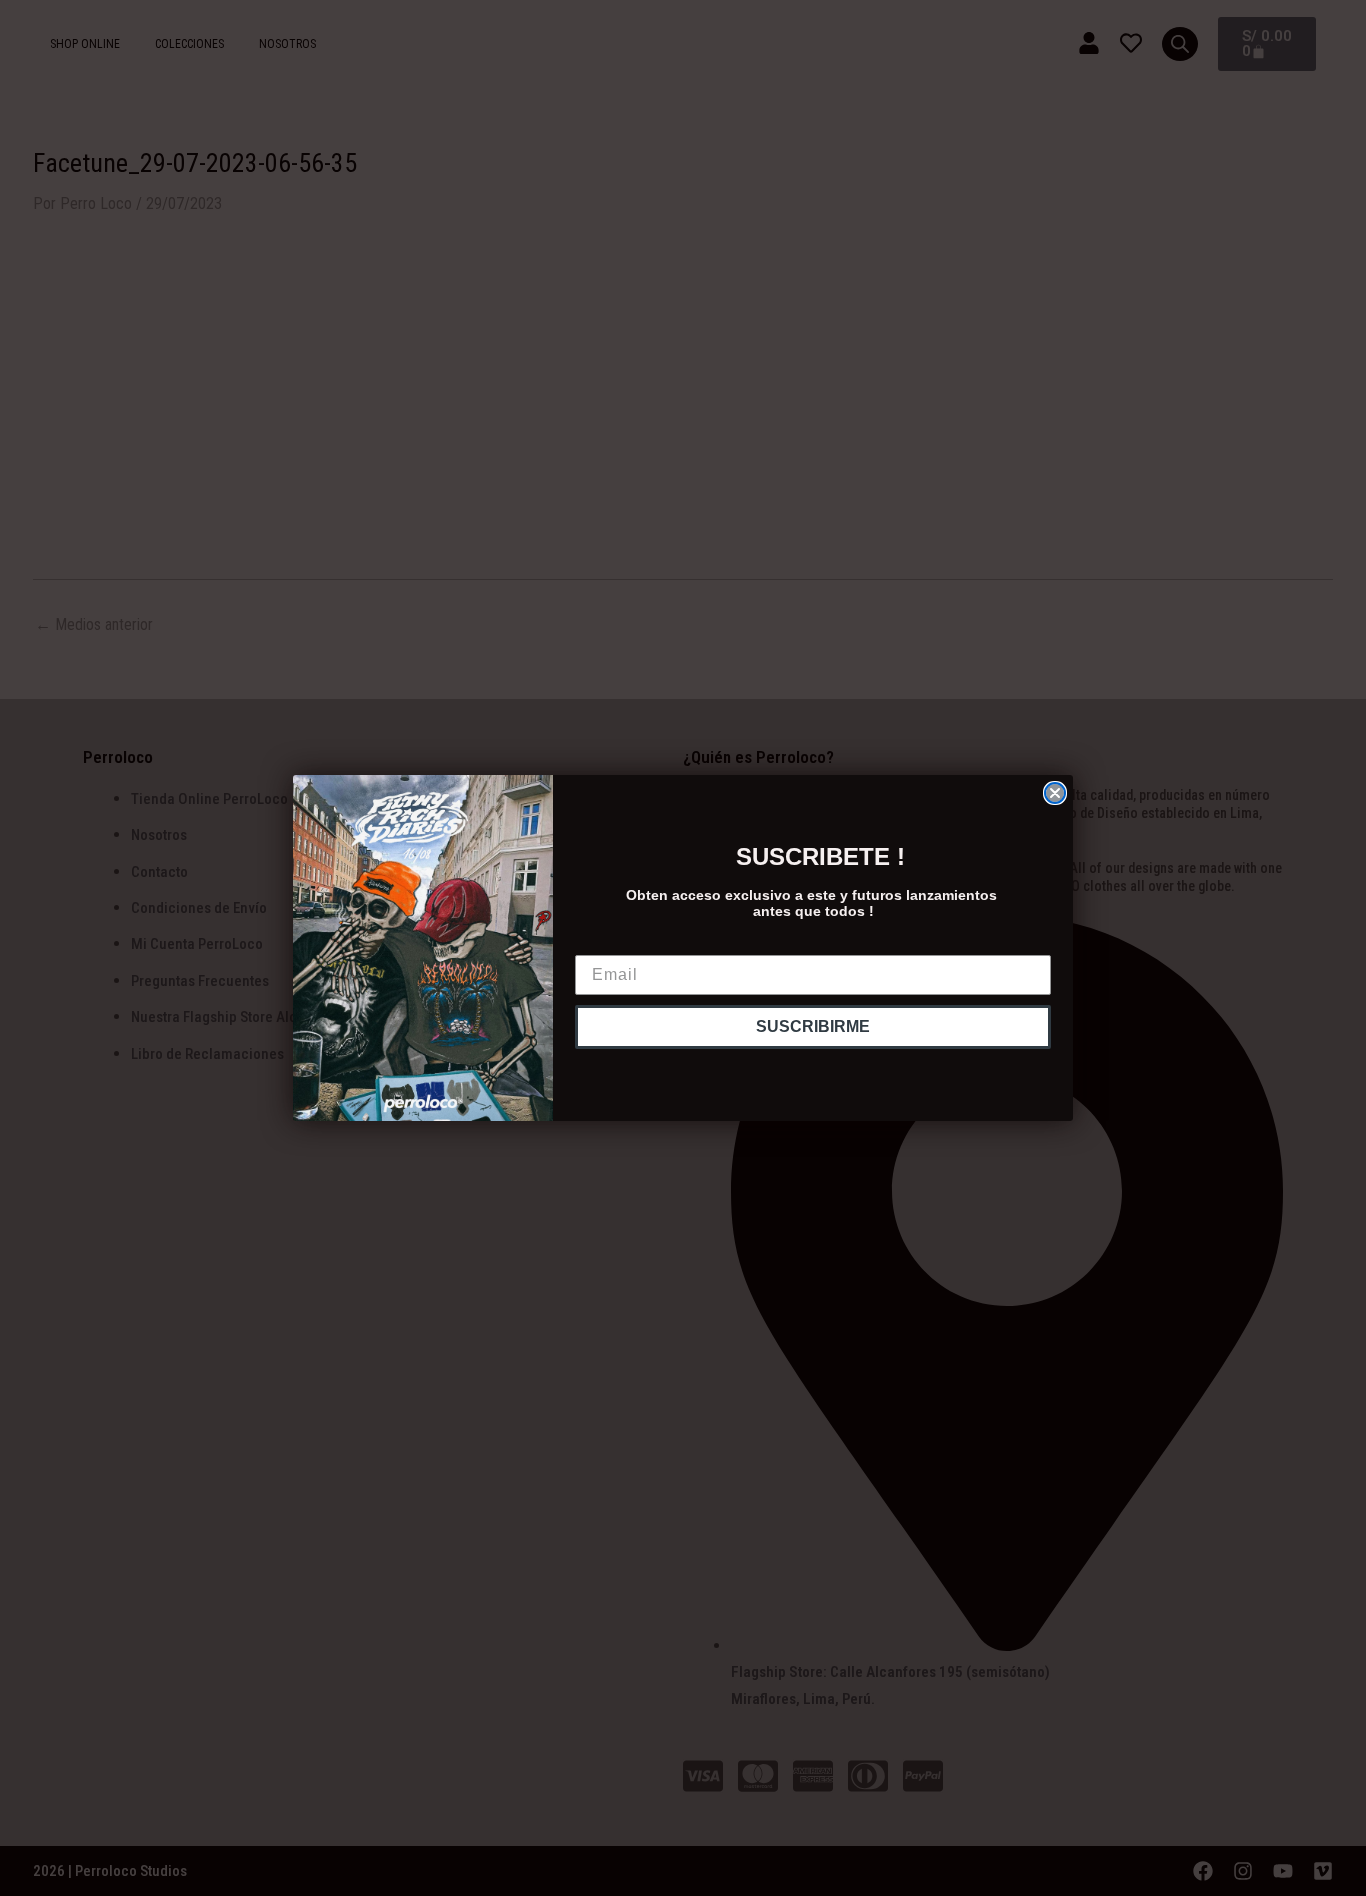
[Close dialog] (1055, 793)
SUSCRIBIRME (813, 1026)
